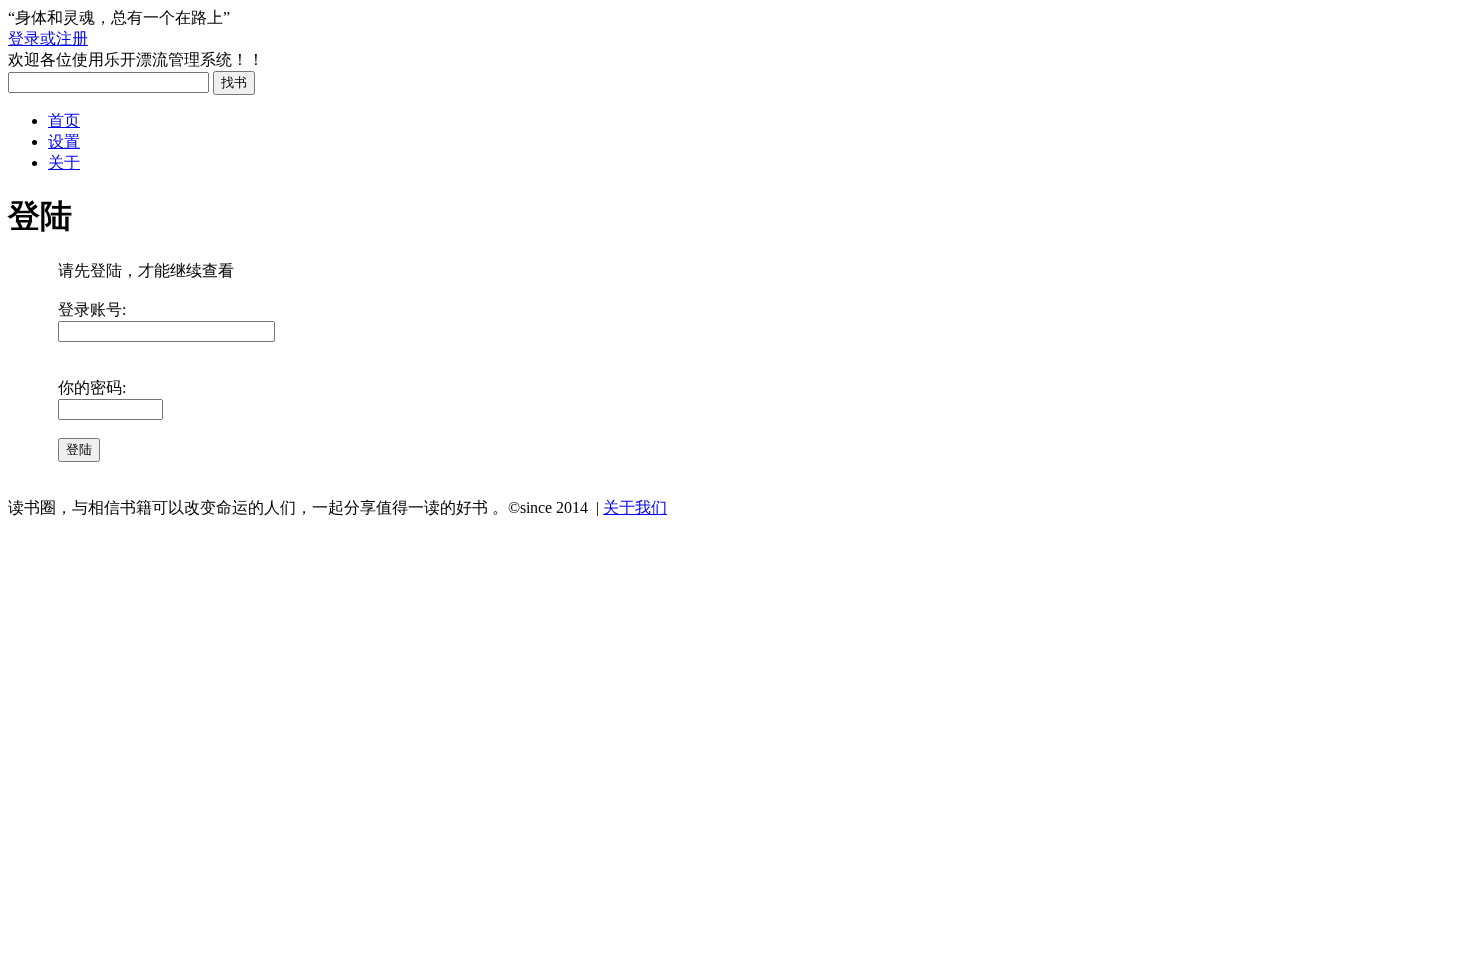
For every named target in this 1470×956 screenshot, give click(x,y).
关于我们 (635, 507)
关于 (64, 162)
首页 (64, 120)
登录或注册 (48, 38)
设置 (64, 141)
